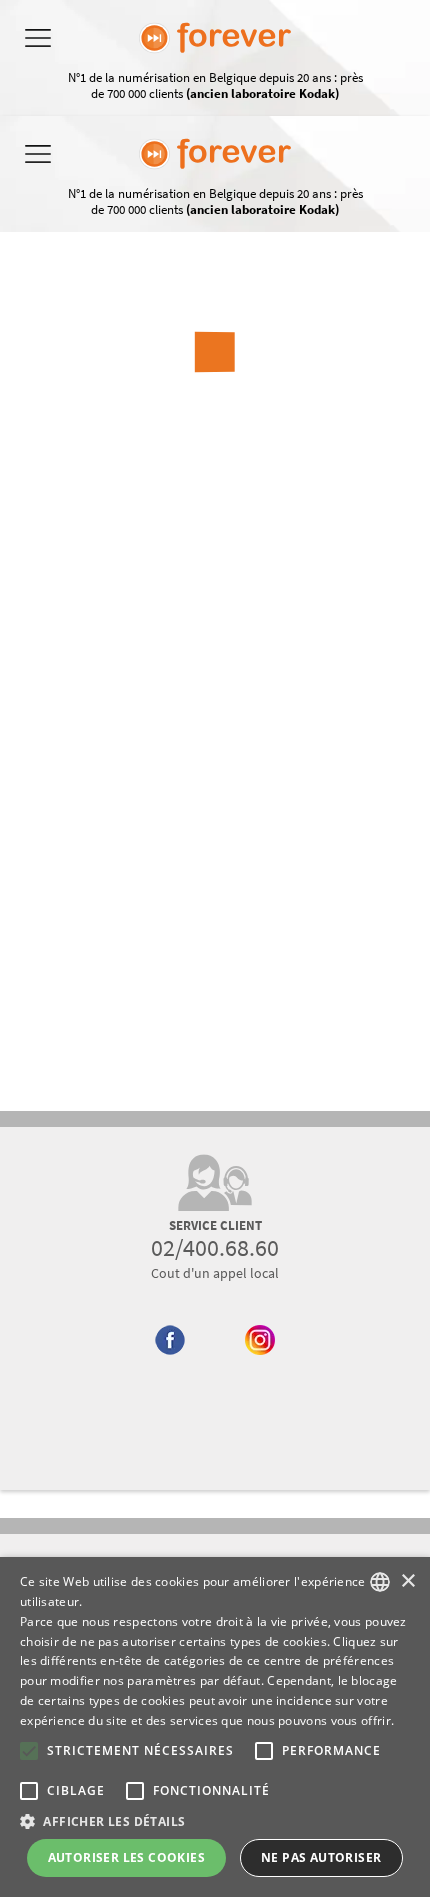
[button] (215, 1821)
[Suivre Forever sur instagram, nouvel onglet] (260, 1378)
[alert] (215, 1727)
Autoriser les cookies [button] (126, 1857)
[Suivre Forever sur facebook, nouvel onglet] (170, 1378)
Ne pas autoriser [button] (321, 1857)
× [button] (407, 1581)
